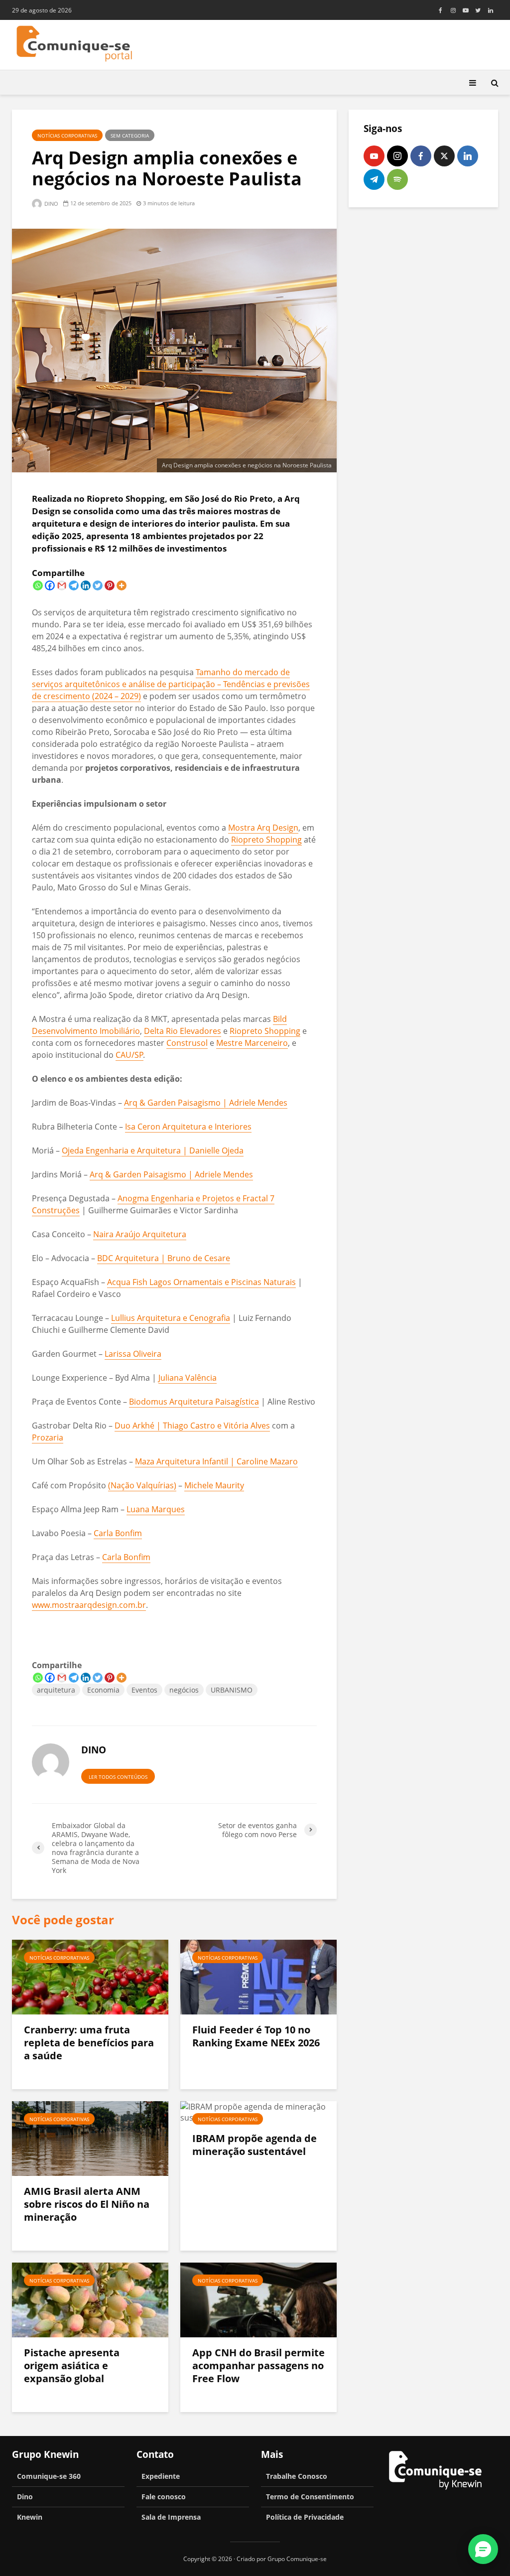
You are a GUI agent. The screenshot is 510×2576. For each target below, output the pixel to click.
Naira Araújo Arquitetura (140, 1234)
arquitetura (56, 1690)
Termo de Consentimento (310, 2497)
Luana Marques (156, 1509)
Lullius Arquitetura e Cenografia (171, 1318)
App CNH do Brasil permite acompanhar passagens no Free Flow (258, 2366)
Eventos (144, 1690)
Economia (103, 1690)
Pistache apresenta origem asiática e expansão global (72, 2366)
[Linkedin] (86, 585)
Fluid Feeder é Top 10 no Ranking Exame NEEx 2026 (256, 2036)
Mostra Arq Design (263, 828)
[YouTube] (374, 156)
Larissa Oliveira (133, 1354)
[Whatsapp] (38, 585)
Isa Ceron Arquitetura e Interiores (188, 1127)
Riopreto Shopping (266, 840)
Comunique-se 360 (49, 2476)
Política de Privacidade (305, 2517)
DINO (51, 204)
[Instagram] (397, 156)
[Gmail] (62, 585)
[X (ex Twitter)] (444, 156)
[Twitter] (98, 585)
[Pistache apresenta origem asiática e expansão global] (90, 2299)
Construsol (187, 1043)
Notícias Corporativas (67, 136)
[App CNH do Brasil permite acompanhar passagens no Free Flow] (258, 2299)
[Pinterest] (110, 585)
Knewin (30, 2517)
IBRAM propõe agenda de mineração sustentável (255, 2145)
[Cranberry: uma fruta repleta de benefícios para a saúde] (90, 1976)
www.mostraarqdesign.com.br (89, 1605)
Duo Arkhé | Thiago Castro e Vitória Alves (192, 1426)
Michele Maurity (214, 1485)
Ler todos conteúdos (118, 1777)
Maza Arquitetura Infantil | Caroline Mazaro (216, 1461)
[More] (122, 585)
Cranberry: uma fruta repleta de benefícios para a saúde (89, 2043)
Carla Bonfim (118, 1533)
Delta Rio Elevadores (183, 1031)
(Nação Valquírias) (142, 1485)
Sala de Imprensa (171, 2517)
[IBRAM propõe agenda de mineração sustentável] (258, 2111)
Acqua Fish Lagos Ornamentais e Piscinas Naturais (201, 1282)
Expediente (161, 2476)
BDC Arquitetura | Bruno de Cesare (164, 1258)
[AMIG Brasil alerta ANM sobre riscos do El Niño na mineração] (90, 2138)
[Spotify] (397, 179)
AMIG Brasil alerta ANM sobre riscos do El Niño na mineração (87, 2204)
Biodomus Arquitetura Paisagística (194, 1402)
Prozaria (48, 1437)
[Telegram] (74, 585)
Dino (25, 2497)
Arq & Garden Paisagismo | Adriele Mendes (206, 1103)
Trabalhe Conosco (297, 2476)
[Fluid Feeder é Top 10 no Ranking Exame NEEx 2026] (258, 1976)
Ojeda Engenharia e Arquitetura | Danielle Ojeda (153, 1150)
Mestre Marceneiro (252, 1043)
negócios (184, 1690)
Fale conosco (164, 2497)
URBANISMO (232, 1690)
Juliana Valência (188, 1378)
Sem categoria (130, 136)
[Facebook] (50, 585)
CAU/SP (129, 1055)
